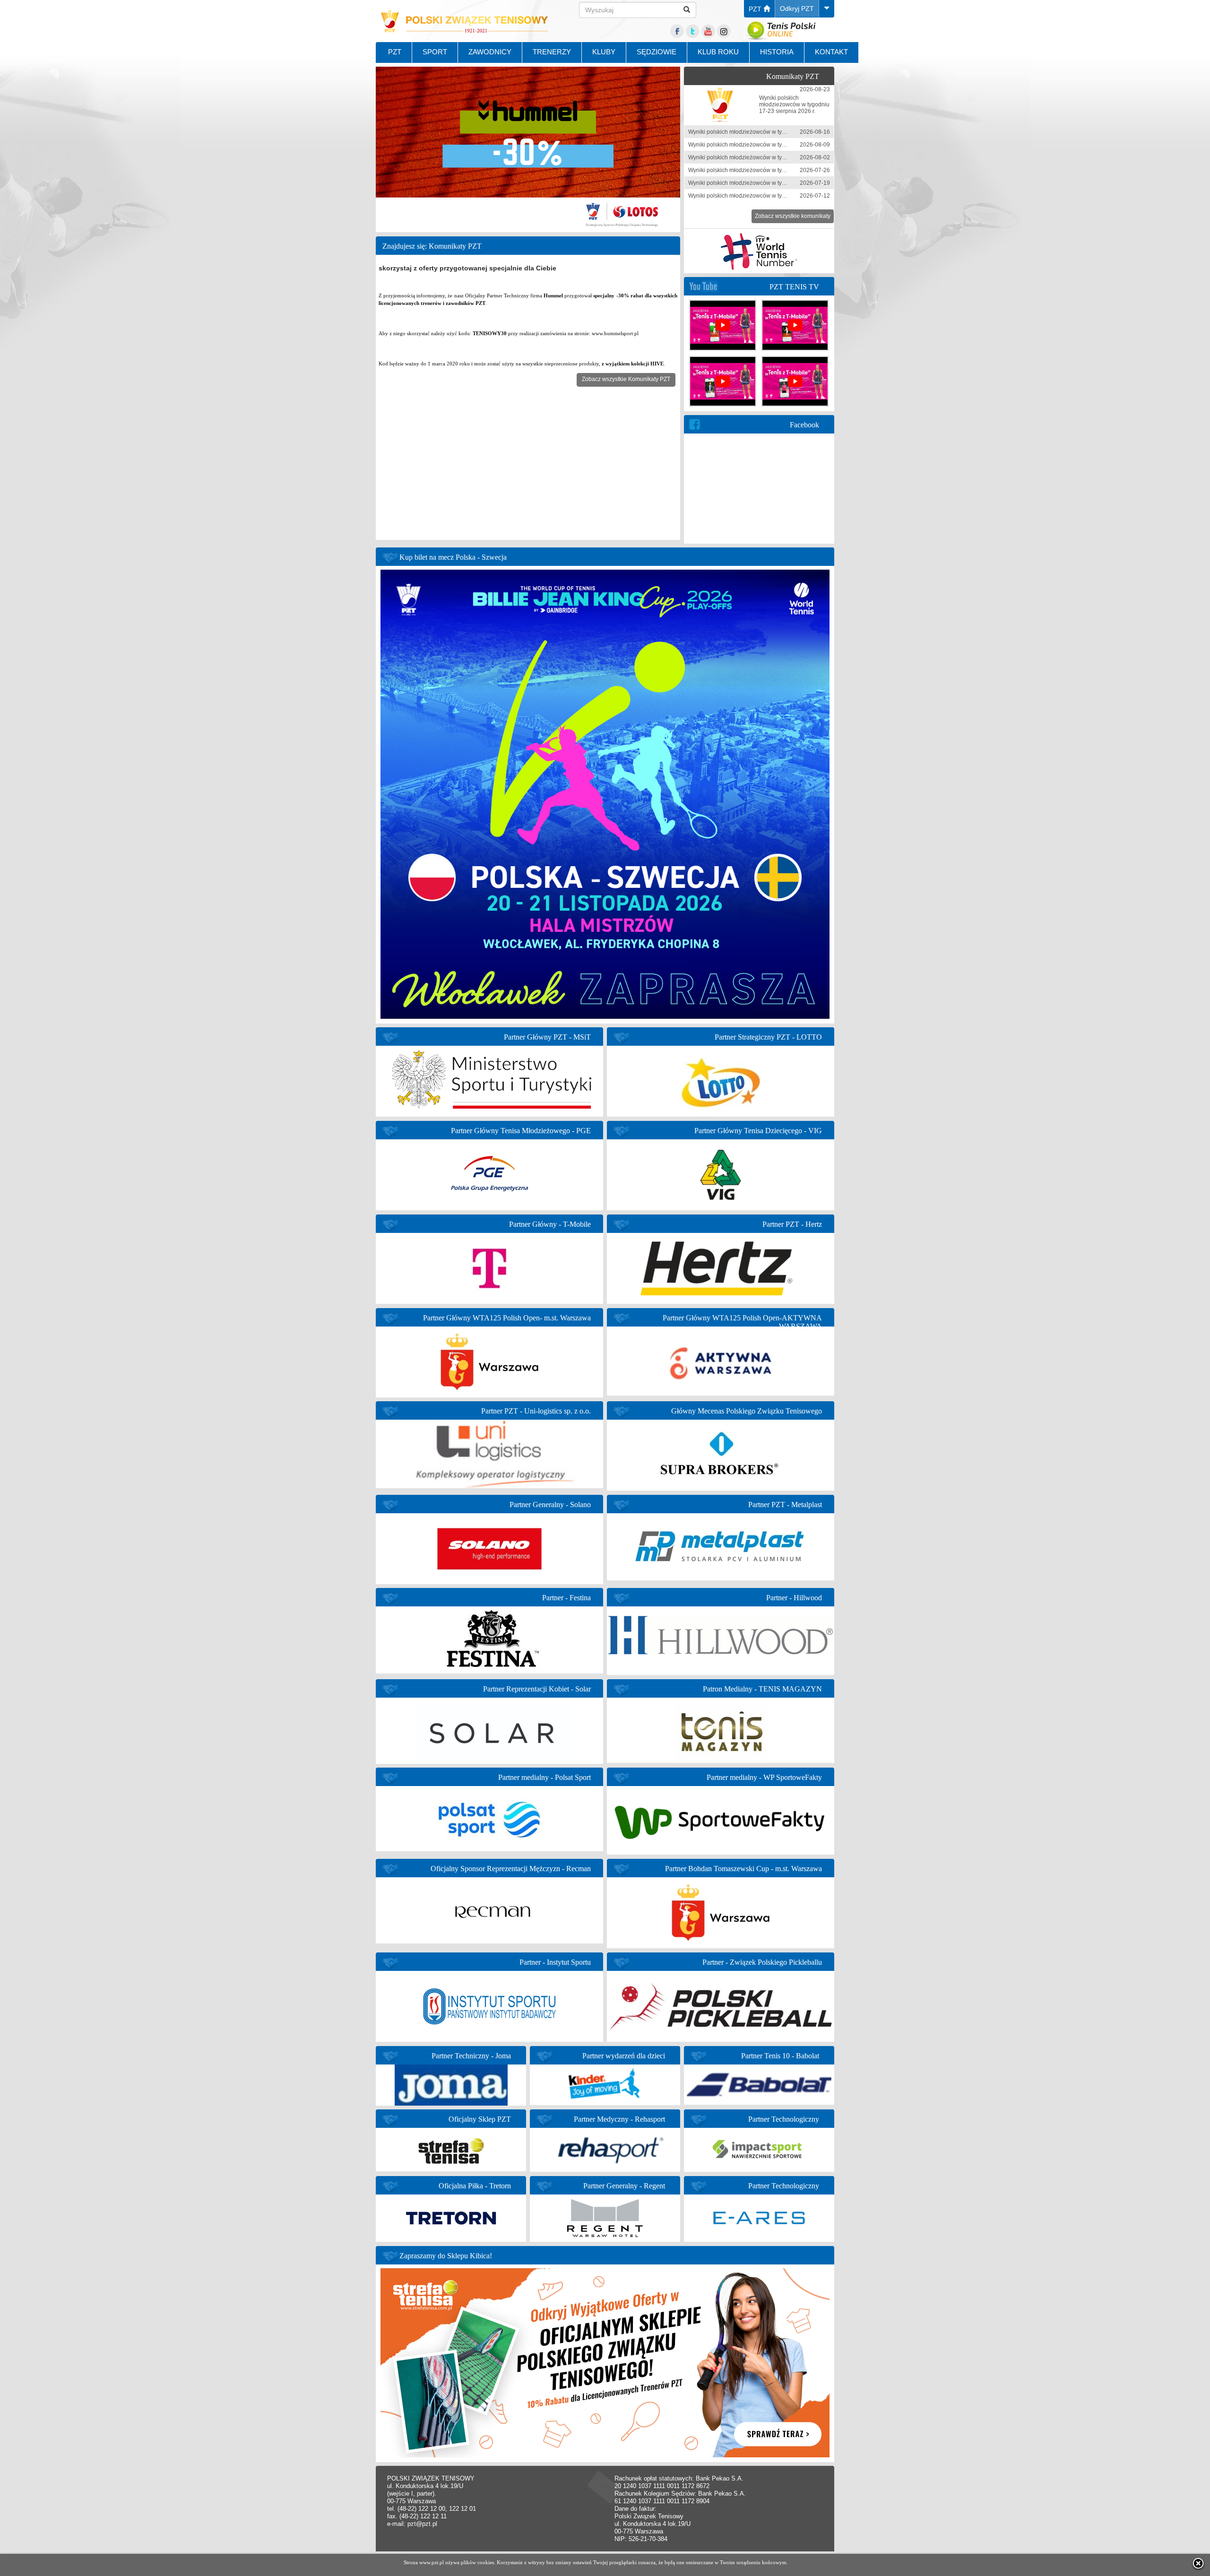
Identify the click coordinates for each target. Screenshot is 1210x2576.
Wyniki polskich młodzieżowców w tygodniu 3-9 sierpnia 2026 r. (769, 145)
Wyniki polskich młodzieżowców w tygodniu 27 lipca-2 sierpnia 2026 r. (778, 157)
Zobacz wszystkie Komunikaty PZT (626, 379)
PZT (756, 9)
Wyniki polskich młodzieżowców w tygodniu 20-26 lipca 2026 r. (769, 170)
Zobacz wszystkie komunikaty (793, 216)
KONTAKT (831, 52)
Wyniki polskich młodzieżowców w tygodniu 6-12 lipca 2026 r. (767, 196)
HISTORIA (777, 52)
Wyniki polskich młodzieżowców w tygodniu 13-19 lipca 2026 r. (769, 183)
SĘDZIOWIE (657, 52)
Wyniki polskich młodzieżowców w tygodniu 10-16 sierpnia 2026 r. (773, 132)
